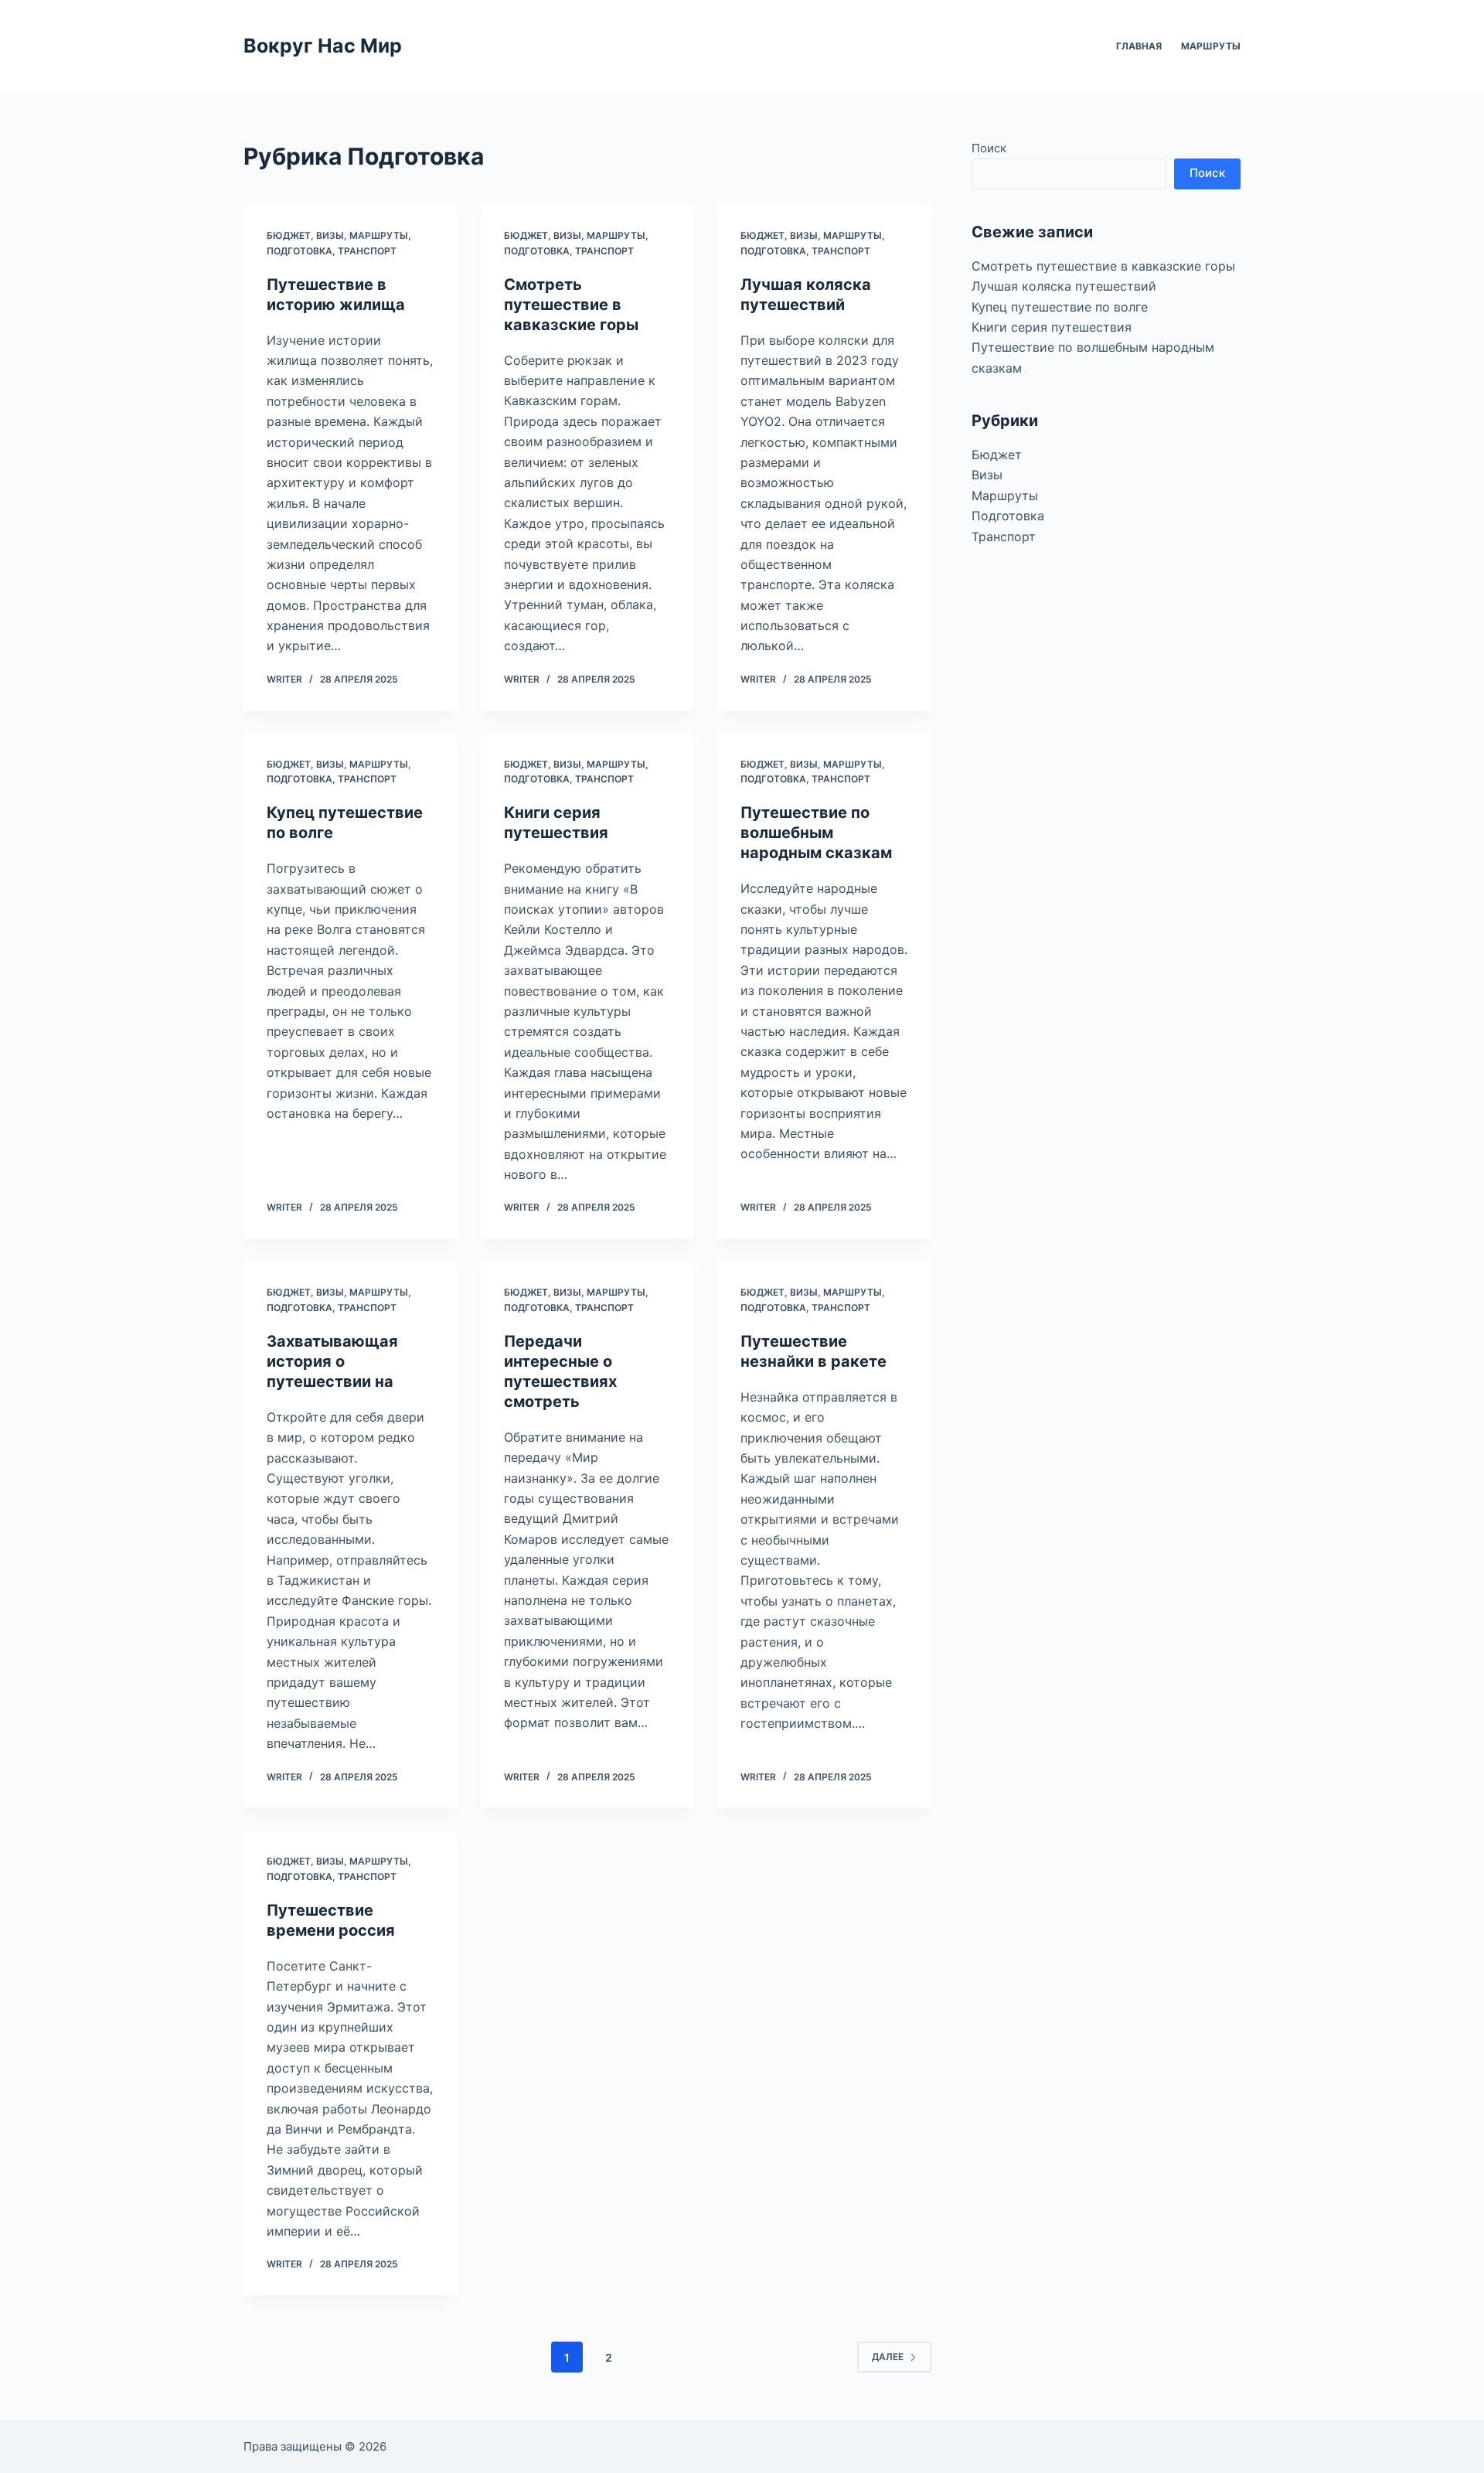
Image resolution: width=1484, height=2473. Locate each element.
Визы (330, 235)
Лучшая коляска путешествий (1064, 286)
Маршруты (1211, 46)
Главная (1139, 46)
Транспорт (367, 251)
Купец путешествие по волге (1060, 307)
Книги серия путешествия (1052, 327)
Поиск (989, 148)
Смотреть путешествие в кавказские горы (571, 305)
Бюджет (289, 235)
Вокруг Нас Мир (323, 46)
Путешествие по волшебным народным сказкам (816, 833)
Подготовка (300, 251)
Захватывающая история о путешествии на (332, 1361)
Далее (888, 2357)
